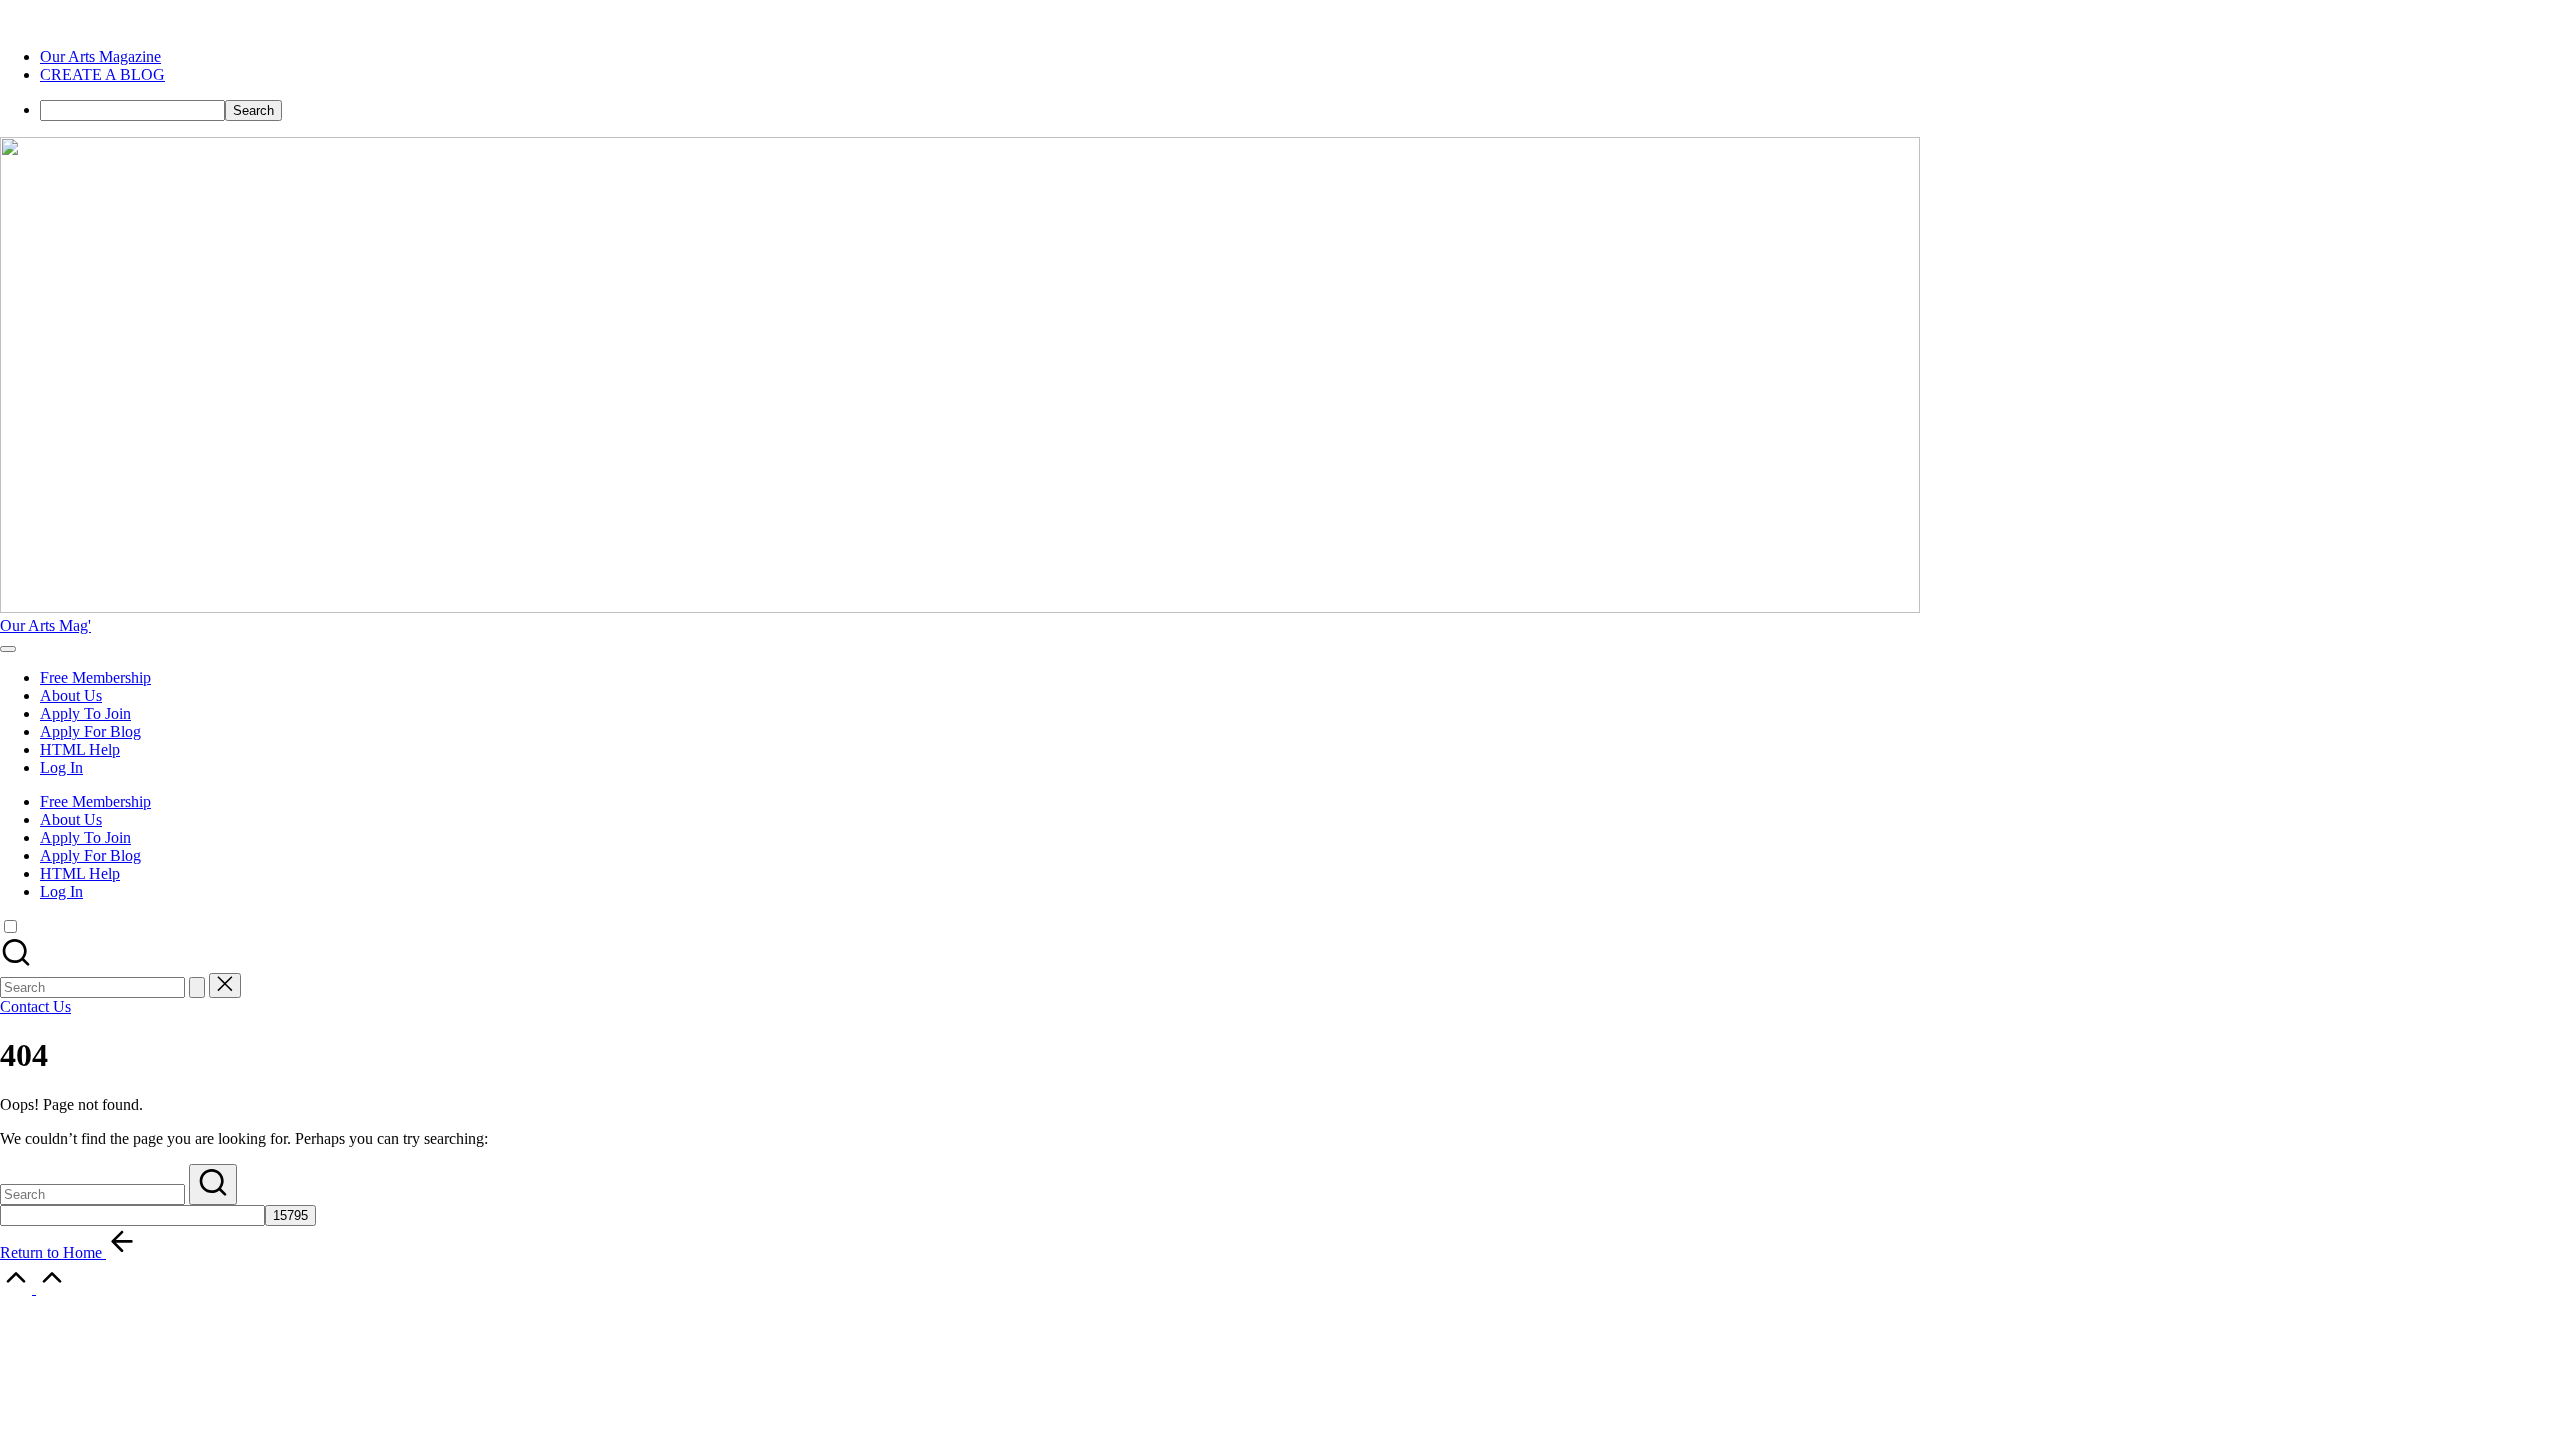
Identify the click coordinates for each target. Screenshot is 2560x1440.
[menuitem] (100, 56)
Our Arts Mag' (45, 625)
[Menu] (8, 649)
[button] (197, 987)
